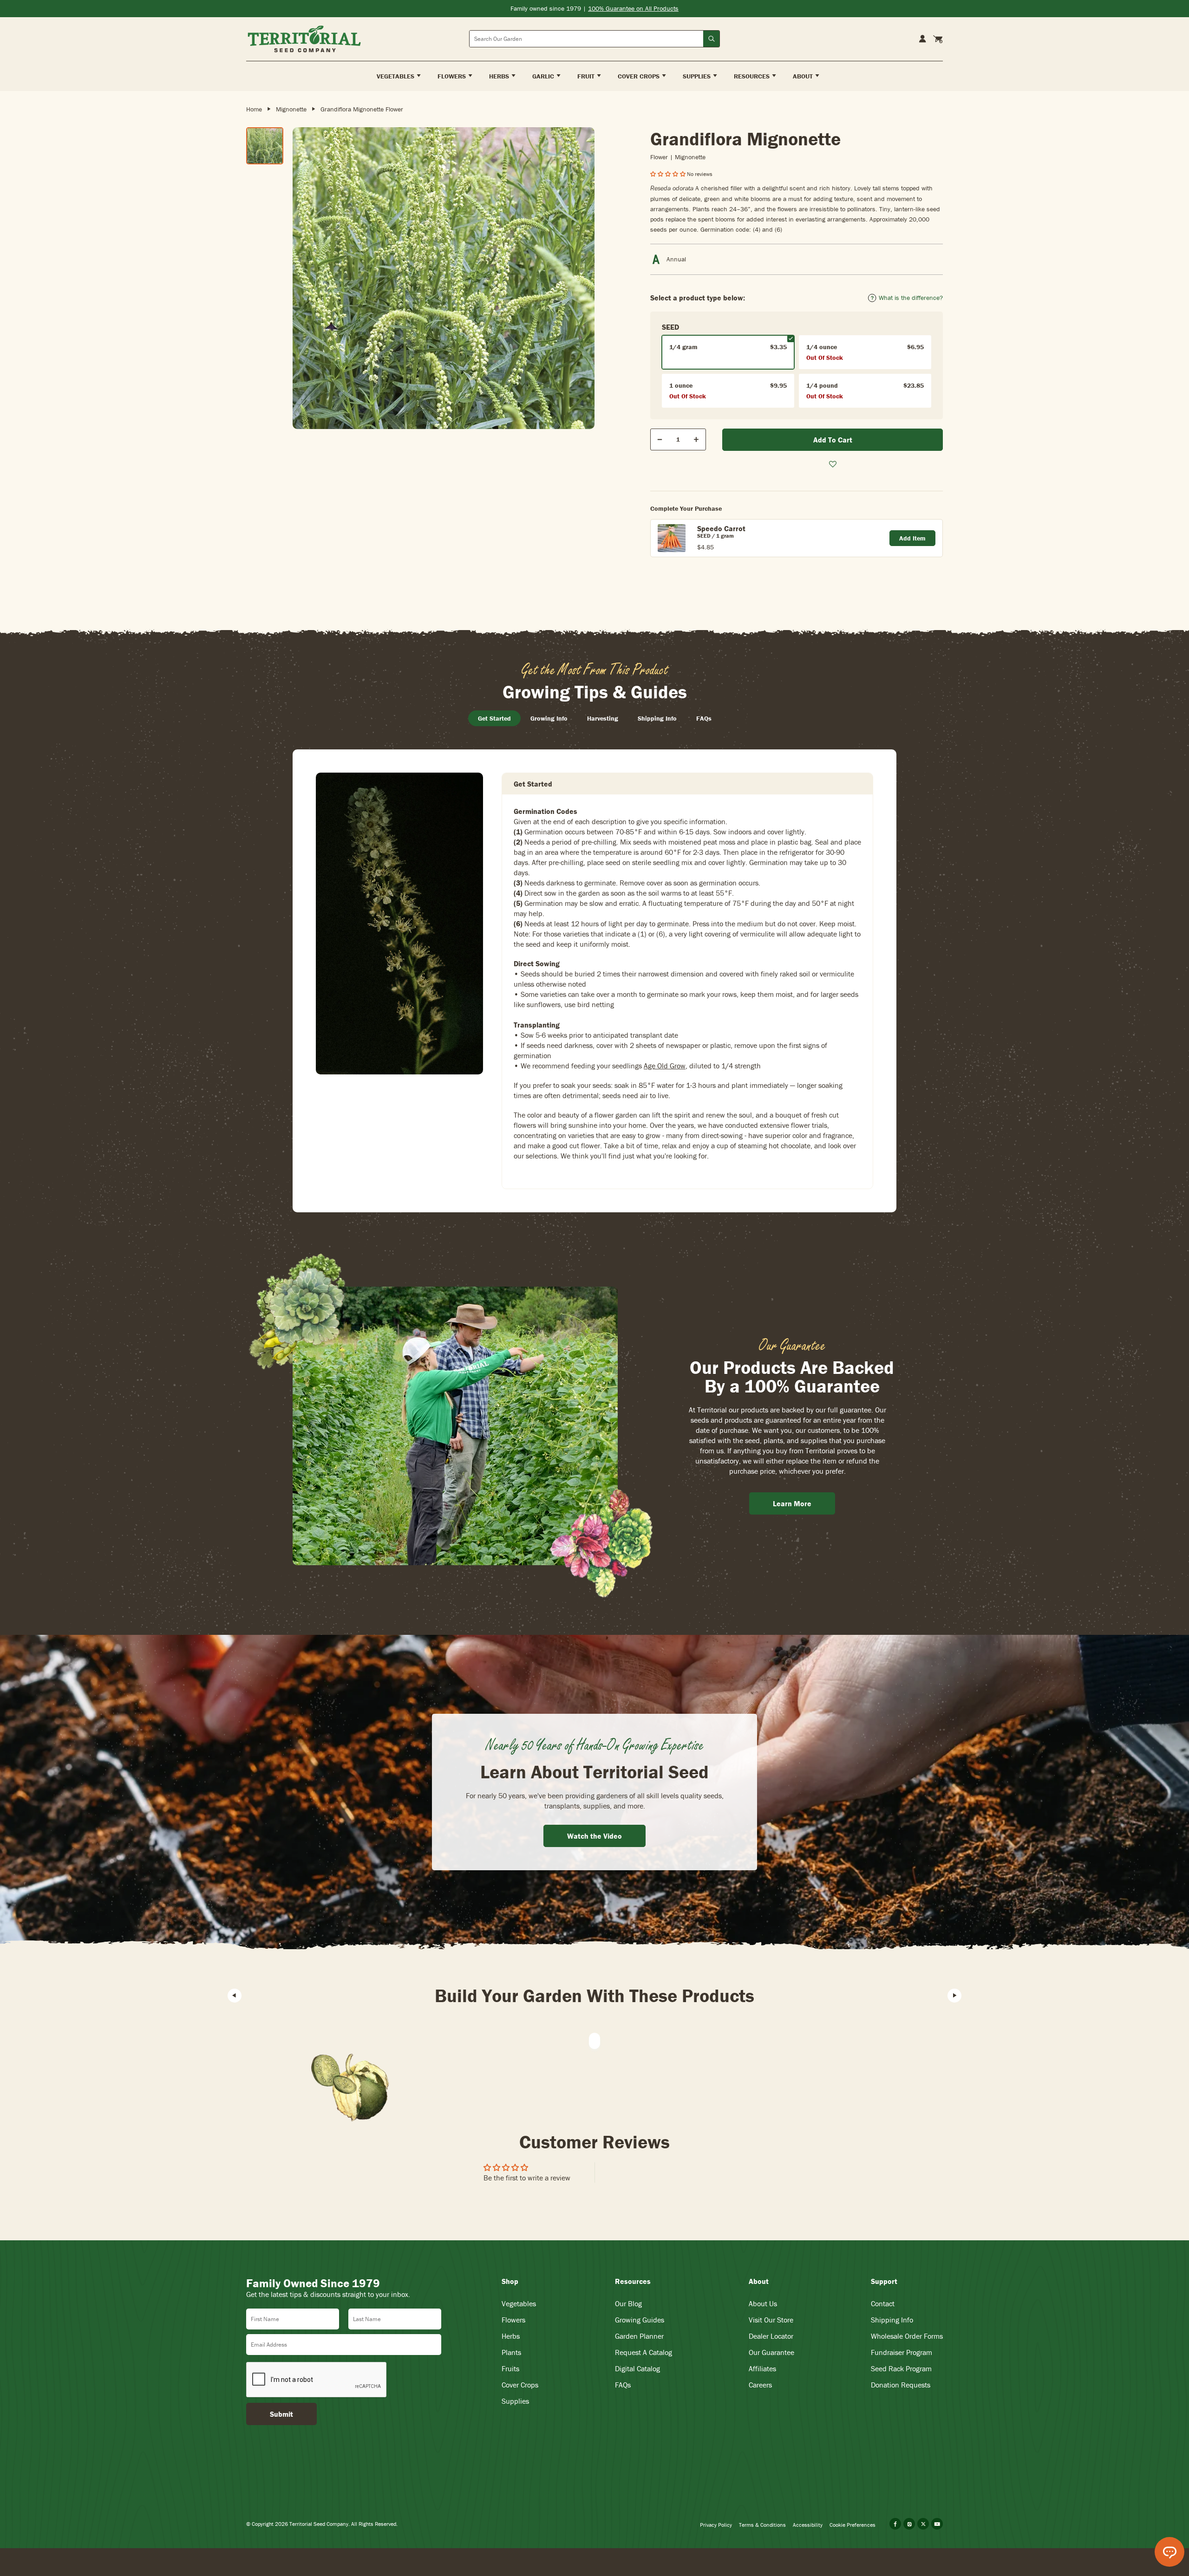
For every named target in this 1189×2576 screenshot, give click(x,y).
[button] (669, 174)
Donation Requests (901, 2385)
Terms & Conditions (762, 2525)
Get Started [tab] (494, 718)
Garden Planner (639, 2336)
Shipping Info (892, 2320)
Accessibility (808, 2525)
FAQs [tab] (704, 718)
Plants (511, 2352)
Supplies (515, 2401)
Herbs (511, 2336)
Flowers (513, 2320)
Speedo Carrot (721, 528)
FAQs (623, 2385)
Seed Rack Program (901, 2368)
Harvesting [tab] (603, 718)
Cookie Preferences (853, 2525)
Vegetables (519, 2303)
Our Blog (628, 2303)
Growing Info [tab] (549, 718)
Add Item (912, 538)
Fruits (510, 2368)
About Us (763, 2303)
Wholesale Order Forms (907, 2336)
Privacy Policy (716, 2525)
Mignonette (291, 109)
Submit (281, 2414)
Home (254, 109)
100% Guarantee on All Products (633, 8)
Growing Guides (640, 2320)
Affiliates (762, 2368)
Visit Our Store (771, 2320)
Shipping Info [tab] (657, 718)
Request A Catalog (643, 2352)
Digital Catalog (637, 2368)
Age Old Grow (665, 1066)
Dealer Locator (771, 2336)
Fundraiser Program (902, 2352)
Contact (883, 2303)
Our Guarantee (771, 2352)
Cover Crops (520, 2385)
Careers (760, 2385)
